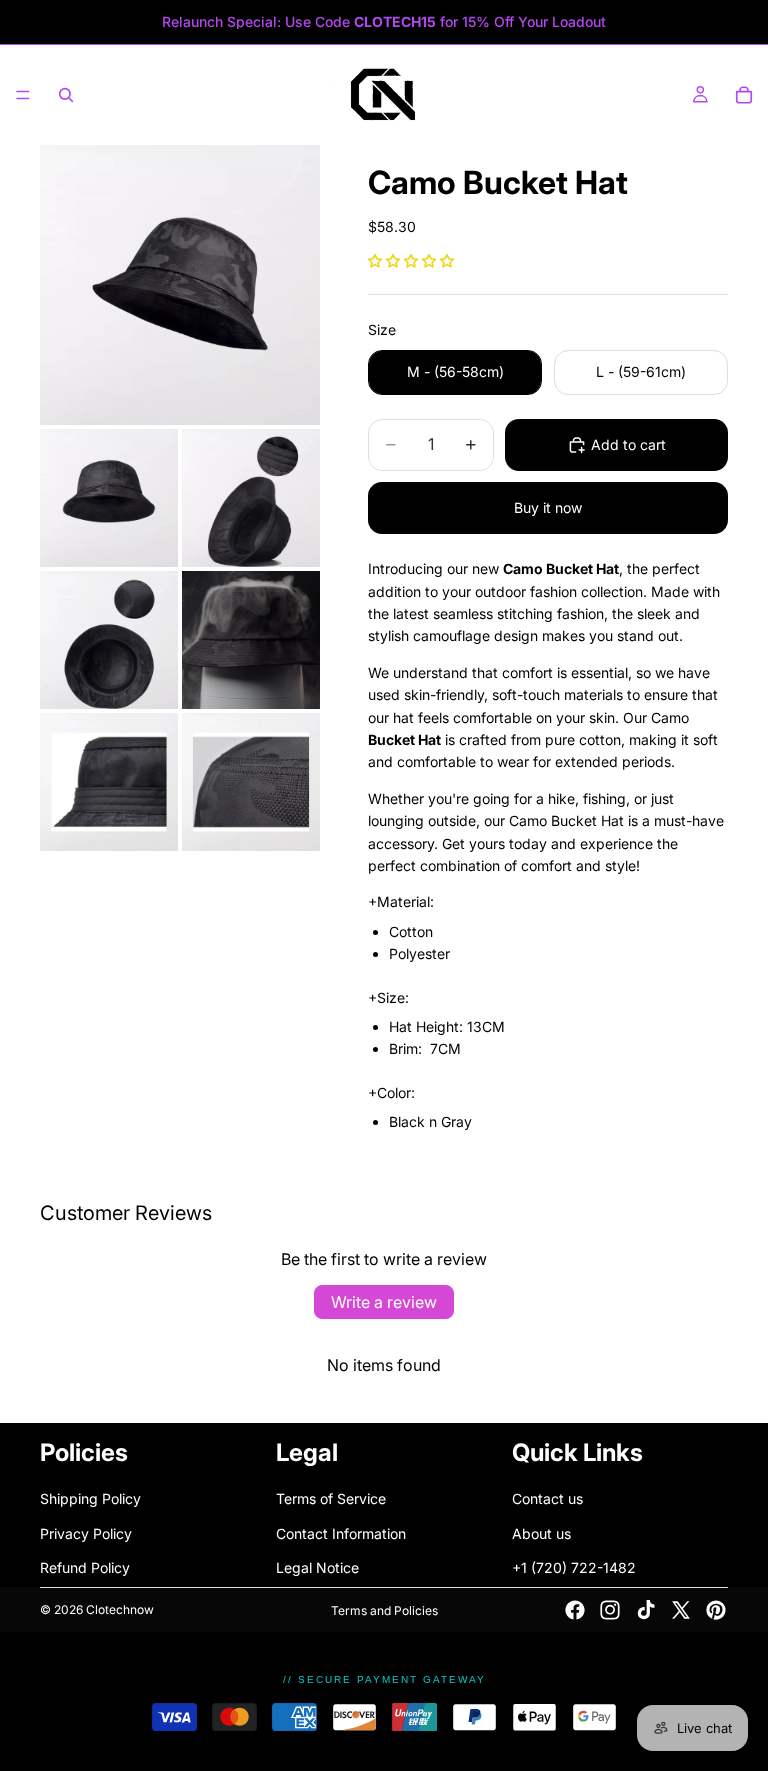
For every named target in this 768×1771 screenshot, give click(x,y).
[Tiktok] (646, 1610)
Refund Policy (85, 1568)
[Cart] (744, 95)
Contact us (547, 1499)
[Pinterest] (716, 1610)
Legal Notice (317, 1568)
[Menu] (23, 95)
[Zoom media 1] (180, 285)
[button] (411, 260)
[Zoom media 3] (251, 498)
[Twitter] (681, 1610)
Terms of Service (331, 1499)
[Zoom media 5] (251, 640)
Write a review (384, 1302)
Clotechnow (120, 1609)
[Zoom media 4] (109, 640)
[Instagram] (610, 1610)
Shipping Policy (90, 1499)
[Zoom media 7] (251, 782)
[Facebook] (575, 1610)
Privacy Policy (86, 1533)
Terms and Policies (384, 1610)
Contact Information (341, 1533)
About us (541, 1533)
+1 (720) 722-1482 (574, 1568)
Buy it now (548, 507)
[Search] (66, 95)
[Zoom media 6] (109, 782)
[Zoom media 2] (109, 498)
